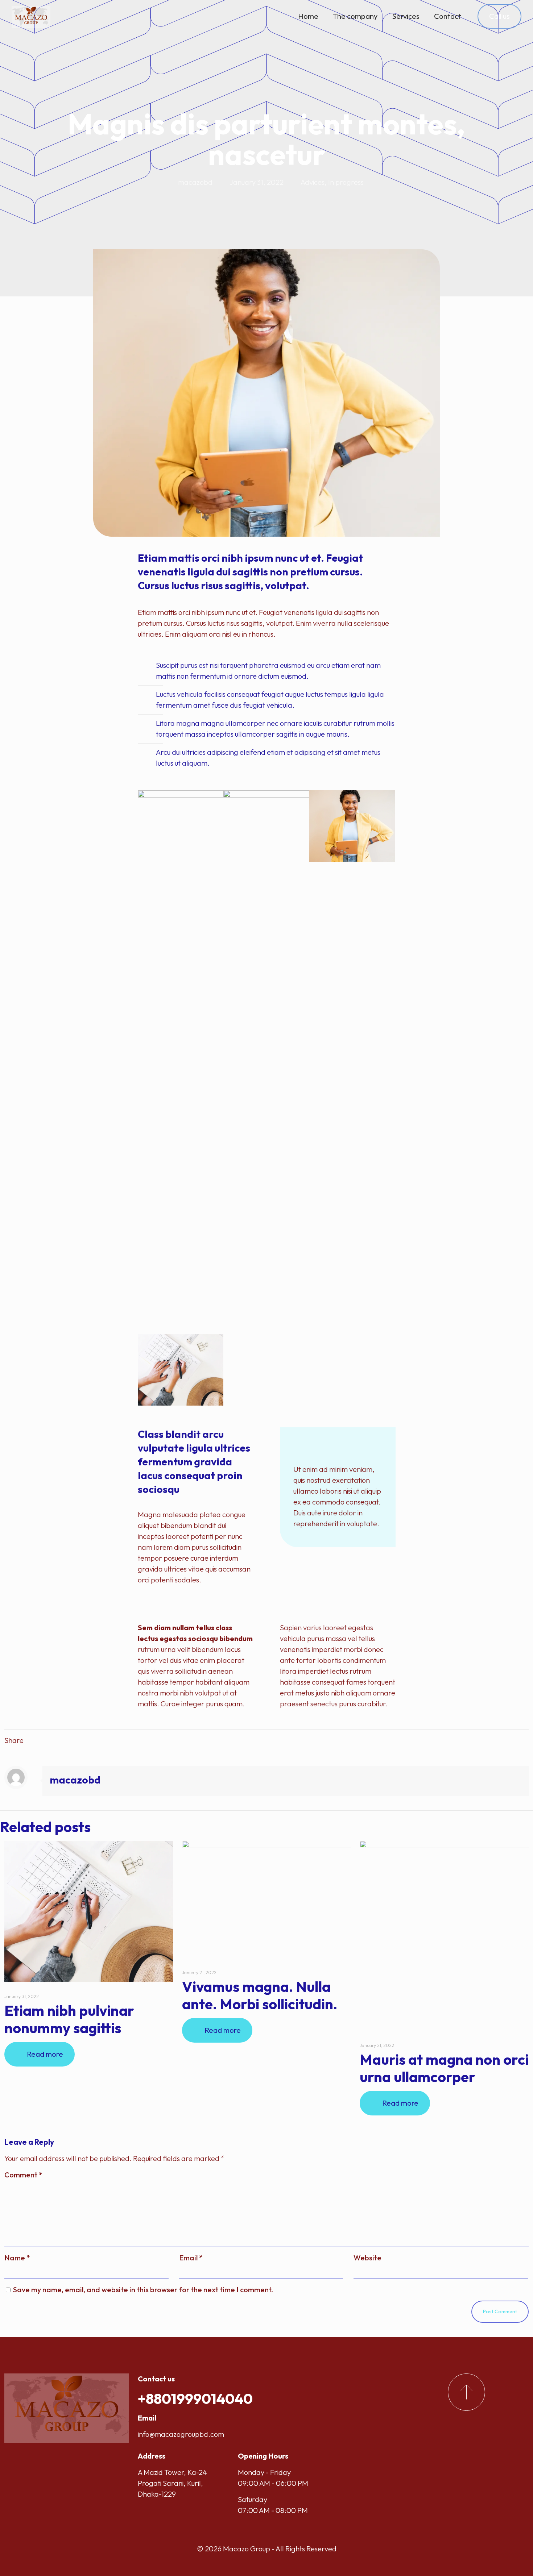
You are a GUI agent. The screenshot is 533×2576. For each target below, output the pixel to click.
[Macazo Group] (31, 16)
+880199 (166, 2398)
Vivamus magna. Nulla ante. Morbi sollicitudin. (260, 1995)
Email (191, 2258)
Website (367, 2258)
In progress (346, 182)
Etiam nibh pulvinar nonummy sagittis (69, 2019)
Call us (499, 16)
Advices (313, 182)
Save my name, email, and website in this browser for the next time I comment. (143, 2290)
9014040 (223, 2398)
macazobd (195, 182)
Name (17, 2258)
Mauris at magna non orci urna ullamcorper (444, 2068)
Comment (23, 2175)
